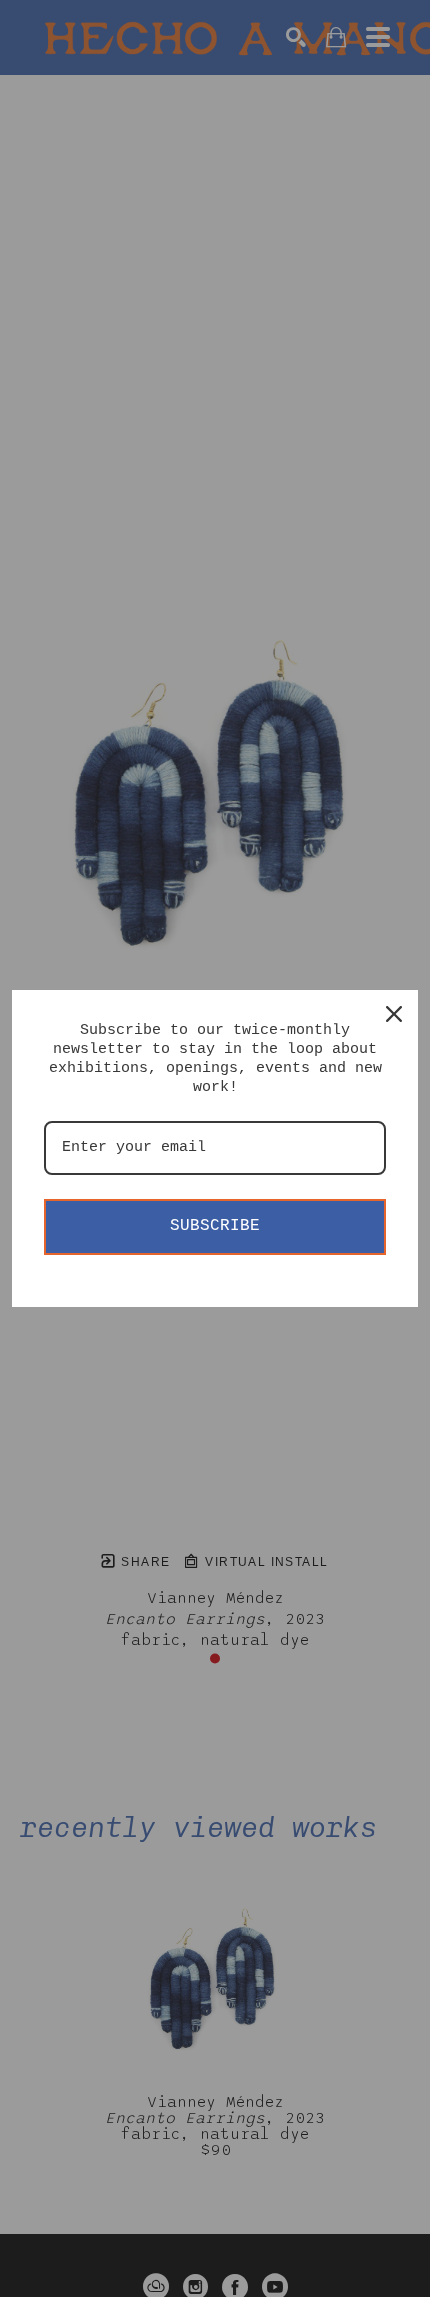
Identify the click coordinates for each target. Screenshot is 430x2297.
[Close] (394, 1014)
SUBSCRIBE (215, 1226)
